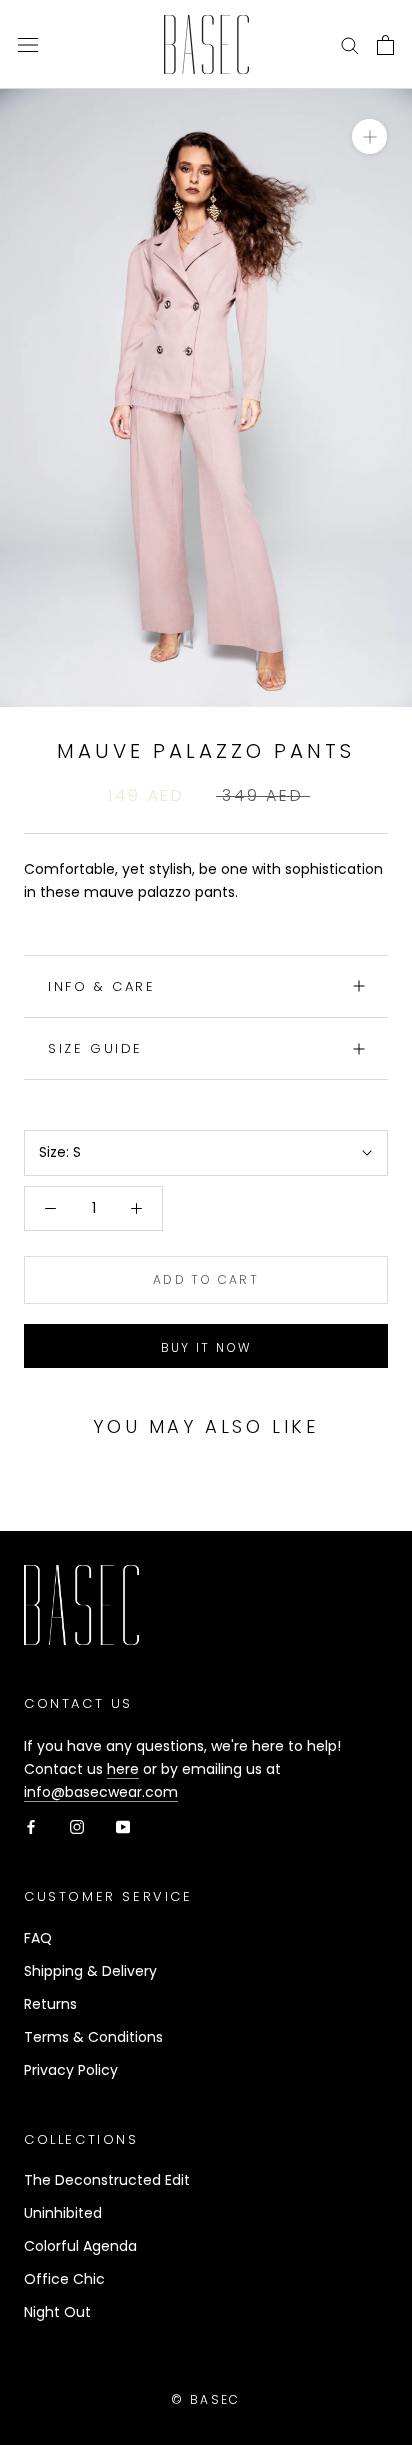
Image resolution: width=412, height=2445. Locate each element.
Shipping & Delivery (90, 1971)
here (123, 1769)
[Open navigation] (28, 44)
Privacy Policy (71, 2070)
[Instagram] (77, 1826)
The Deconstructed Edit (107, 2180)
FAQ (38, 1938)
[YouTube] (123, 1826)
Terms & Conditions (93, 2037)
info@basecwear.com (101, 1792)
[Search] (350, 44)
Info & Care (102, 986)
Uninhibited (63, 2213)
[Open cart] (385, 45)
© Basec (206, 2399)
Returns (50, 2004)
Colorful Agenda (80, 2246)
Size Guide (95, 1048)
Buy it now (206, 1347)
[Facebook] (31, 1826)
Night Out (57, 2312)
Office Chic (64, 2279)
